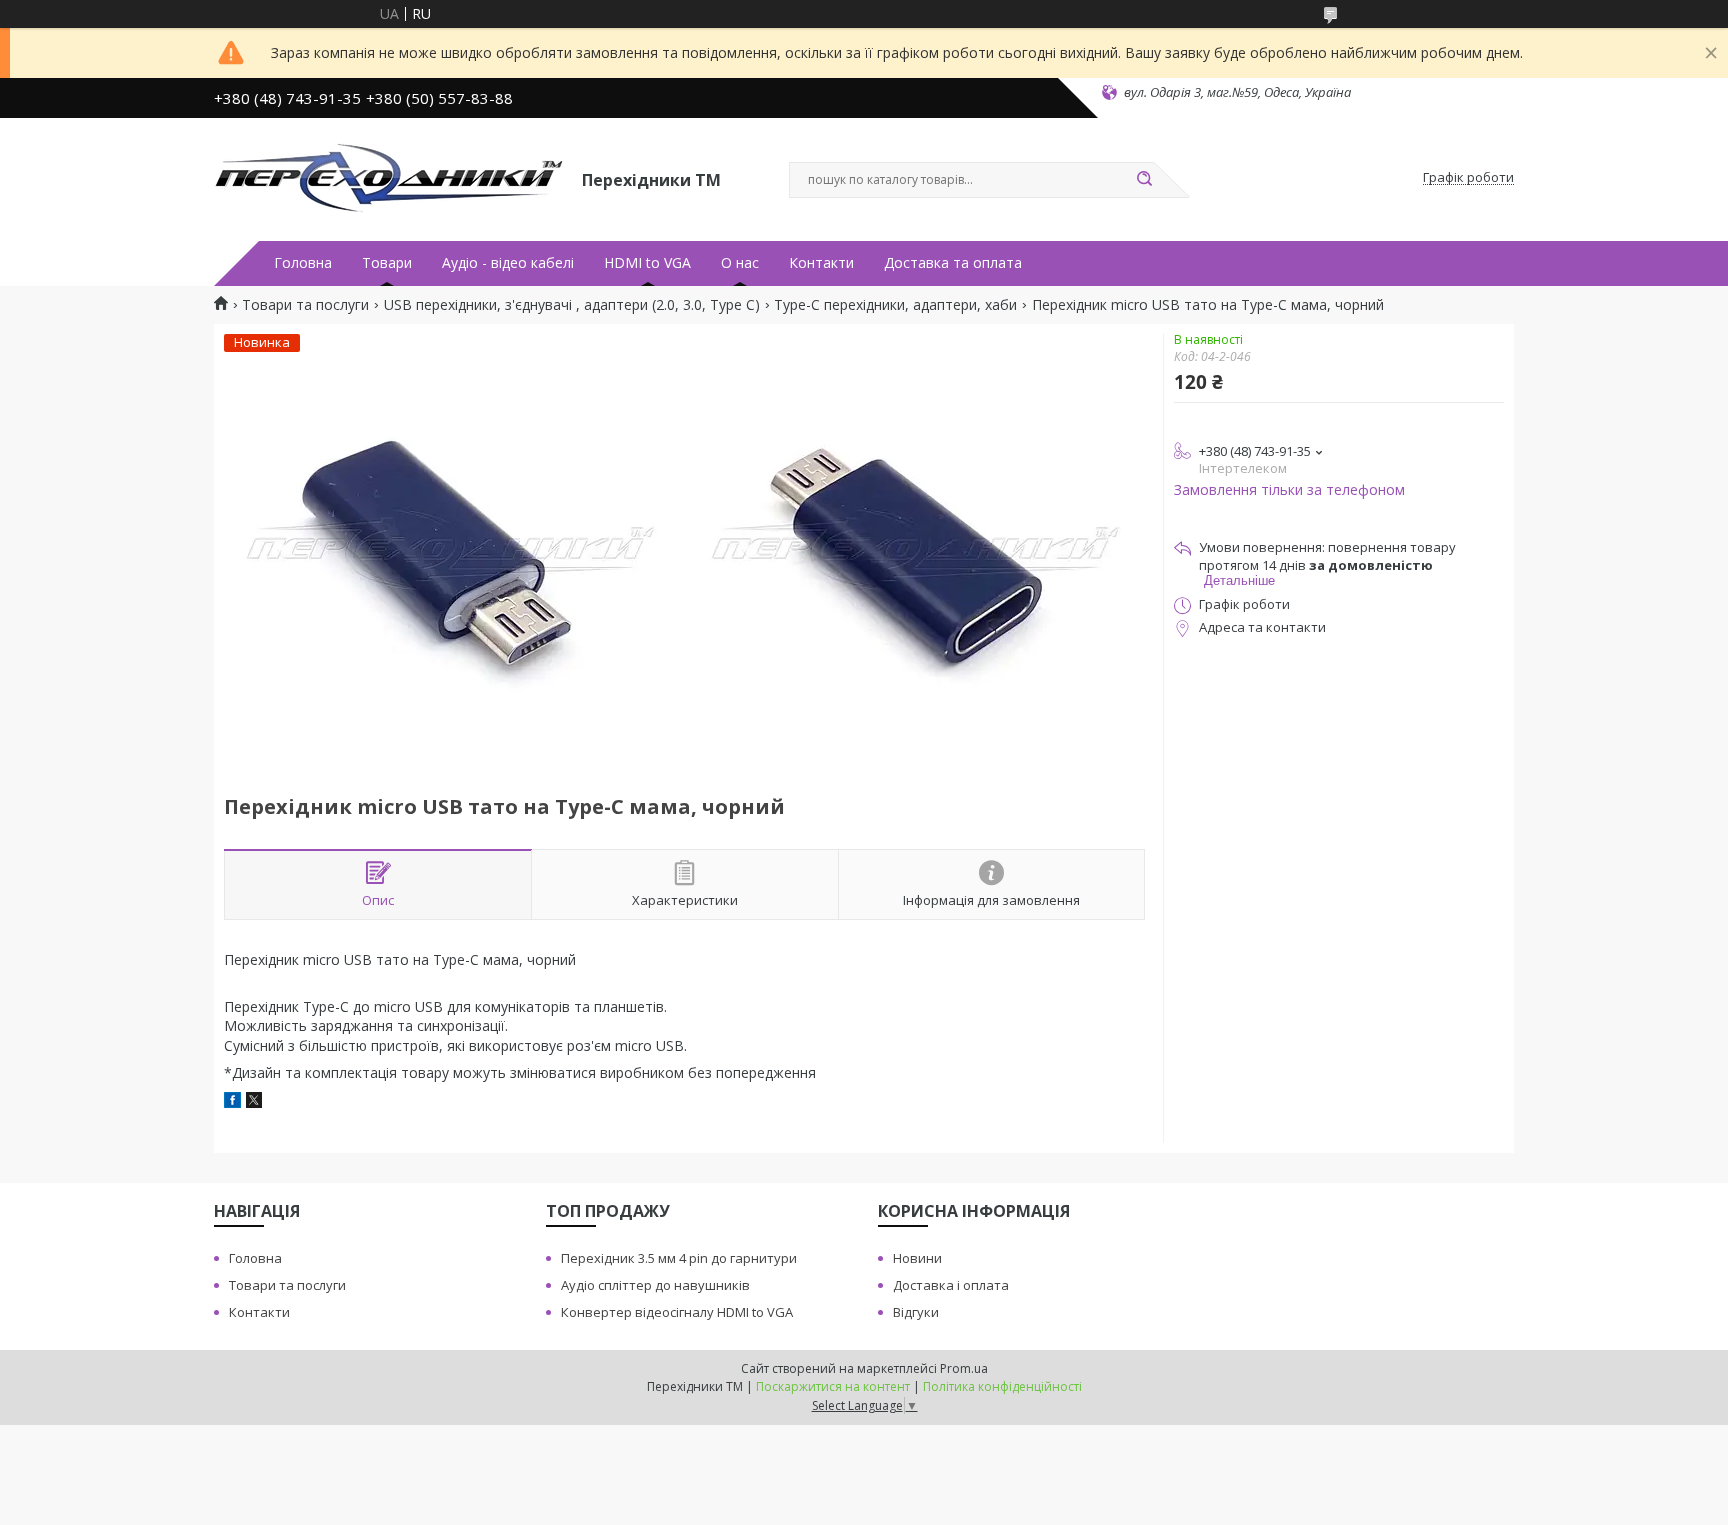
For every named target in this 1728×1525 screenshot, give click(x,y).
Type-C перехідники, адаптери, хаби (895, 305)
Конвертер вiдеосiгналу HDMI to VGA (677, 1312)
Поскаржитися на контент (833, 1386)
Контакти (821, 263)
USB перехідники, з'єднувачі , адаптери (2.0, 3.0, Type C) (572, 305)
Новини (917, 1258)
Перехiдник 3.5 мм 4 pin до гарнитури (679, 1258)
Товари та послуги (305, 305)
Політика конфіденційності (1002, 1386)
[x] (254, 1102)
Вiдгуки (916, 1312)
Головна (303, 263)
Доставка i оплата (951, 1285)
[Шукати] (1144, 180)
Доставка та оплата (953, 263)
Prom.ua (964, 1368)
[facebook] (232, 1102)
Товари (387, 263)
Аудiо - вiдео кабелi (508, 263)
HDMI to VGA (647, 263)
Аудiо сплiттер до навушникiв (655, 1285)
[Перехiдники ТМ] (389, 178)
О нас (740, 263)
